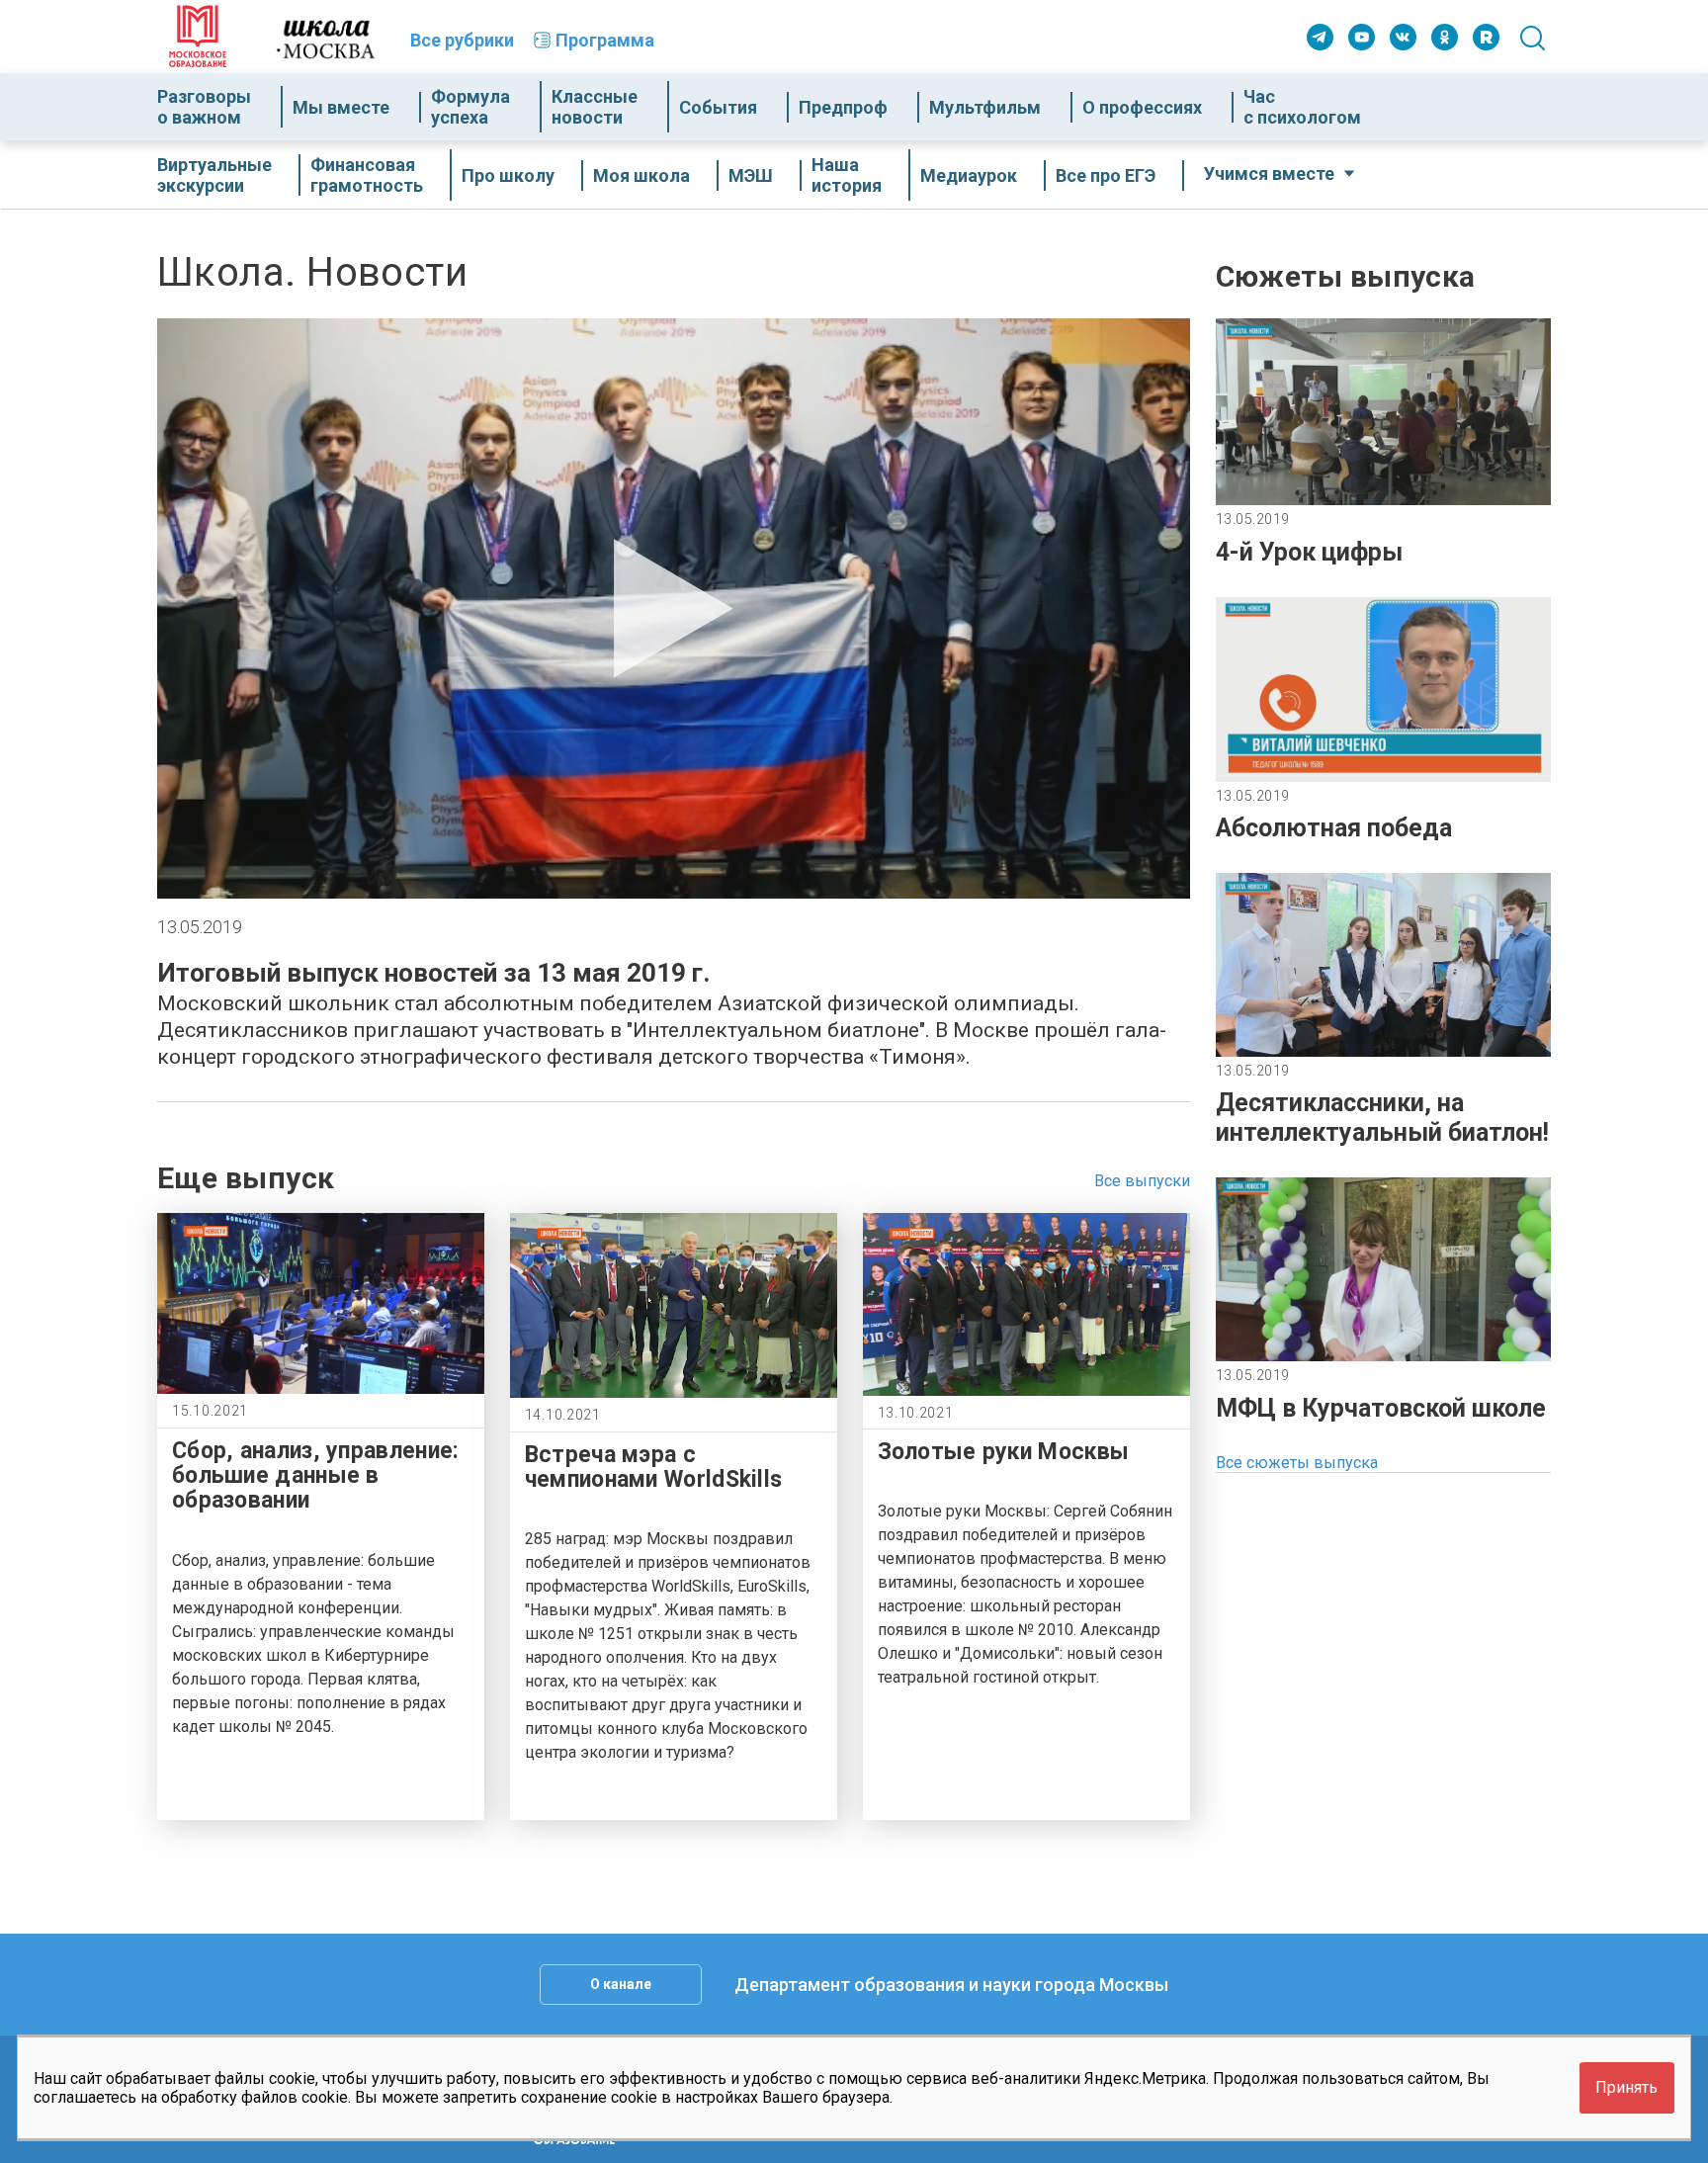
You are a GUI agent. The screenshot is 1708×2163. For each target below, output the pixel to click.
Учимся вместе (1269, 173)
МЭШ (751, 175)
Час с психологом (1302, 107)
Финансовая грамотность (367, 175)
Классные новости (595, 107)
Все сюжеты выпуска (1297, 1463)
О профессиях (1142, 107)
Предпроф (843, 107)
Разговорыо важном (204, 107)
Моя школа (641, 175)
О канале (621, 1984)
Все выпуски (1142, 1181)
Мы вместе (341, 107)
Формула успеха (470, 107)
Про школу (508, 175)
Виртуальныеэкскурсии (214, 175)
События (718, 107)
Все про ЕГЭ (1106, 175)
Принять (1626, 2088)
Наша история (847, 175)
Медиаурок (969, 175)
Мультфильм (985, 107)
